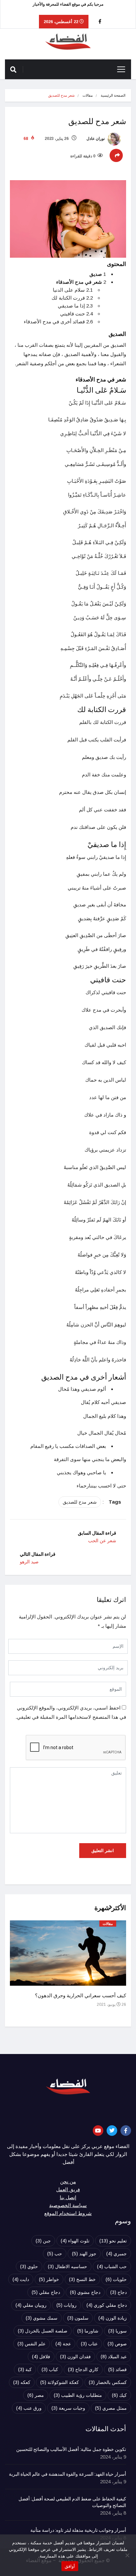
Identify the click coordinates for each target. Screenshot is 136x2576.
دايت (21, 2279)
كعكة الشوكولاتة (60, 2382)
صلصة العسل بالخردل (43, 2331)
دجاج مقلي (46, 2292)
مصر (36, 2395)
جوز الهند (84, 2254)
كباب (50, 2369)
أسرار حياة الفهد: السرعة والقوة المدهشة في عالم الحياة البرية (68, 2474)
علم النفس (32, 2344)
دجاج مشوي (85, 2292)
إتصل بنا (68, 2198)
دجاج (119, 2292)
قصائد (118, 2369)
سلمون (78, 2318)
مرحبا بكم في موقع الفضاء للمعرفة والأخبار (68, 4)
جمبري (117, 2254)
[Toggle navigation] (121, 69)
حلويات (116, 2279)
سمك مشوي (42, 2318)
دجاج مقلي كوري (107, 2305)
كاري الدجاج (83, 2369)
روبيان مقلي (31, 2305)
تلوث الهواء (75, 2241)
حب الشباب (112, 2266)
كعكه (22, 2382)
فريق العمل (68, 2190)
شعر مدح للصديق (80, 1502)
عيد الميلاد (114, 2357)
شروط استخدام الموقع (68, 2213)
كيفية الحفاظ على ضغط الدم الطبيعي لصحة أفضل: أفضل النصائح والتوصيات (72, 2502)
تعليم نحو (113, 2241)
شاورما (88, 2331)
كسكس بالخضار (108, 2382)
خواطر (49, 2279)
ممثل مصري (111, 2408)
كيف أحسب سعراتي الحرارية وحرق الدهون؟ (81, 1996)
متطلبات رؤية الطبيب (78, 2395)
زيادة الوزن (113, 2318)
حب (55, 2254)
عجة (63, 2344)
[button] (108, 1911)
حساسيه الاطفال (68, 2266)
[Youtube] (98, 2131)
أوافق (70, 2566)
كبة (25, 2369)
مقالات (88, 95)
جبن (43, 2241)
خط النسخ (82, 2279)
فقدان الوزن (75, 2357)
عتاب (89, 2344)
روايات (67, 2305)
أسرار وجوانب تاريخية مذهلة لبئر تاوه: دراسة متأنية (78, 2530)
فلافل (41, 2357)
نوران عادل (96, 139)
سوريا (118, 2331)
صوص (117, 2344)
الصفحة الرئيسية (113, 95)
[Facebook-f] (126, 2131)
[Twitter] (112, 2131)
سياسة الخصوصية (68, 2205)
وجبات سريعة (68, 2408)
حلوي (29, 2266)
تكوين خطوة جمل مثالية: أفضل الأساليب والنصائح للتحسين (71, 2450)
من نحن (68, 2182)
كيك (119, 2395)
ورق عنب (29, 2408)
